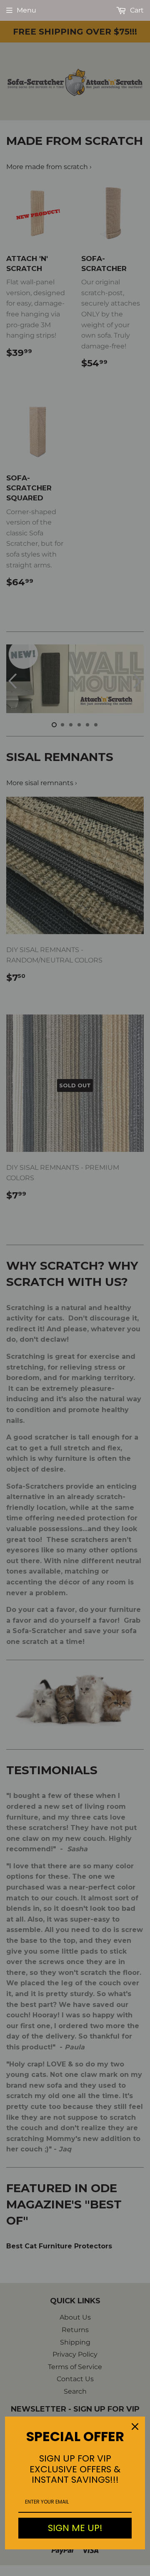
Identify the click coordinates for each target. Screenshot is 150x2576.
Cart (136, 10)
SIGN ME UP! (75, 2528)
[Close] (135, 2427)
